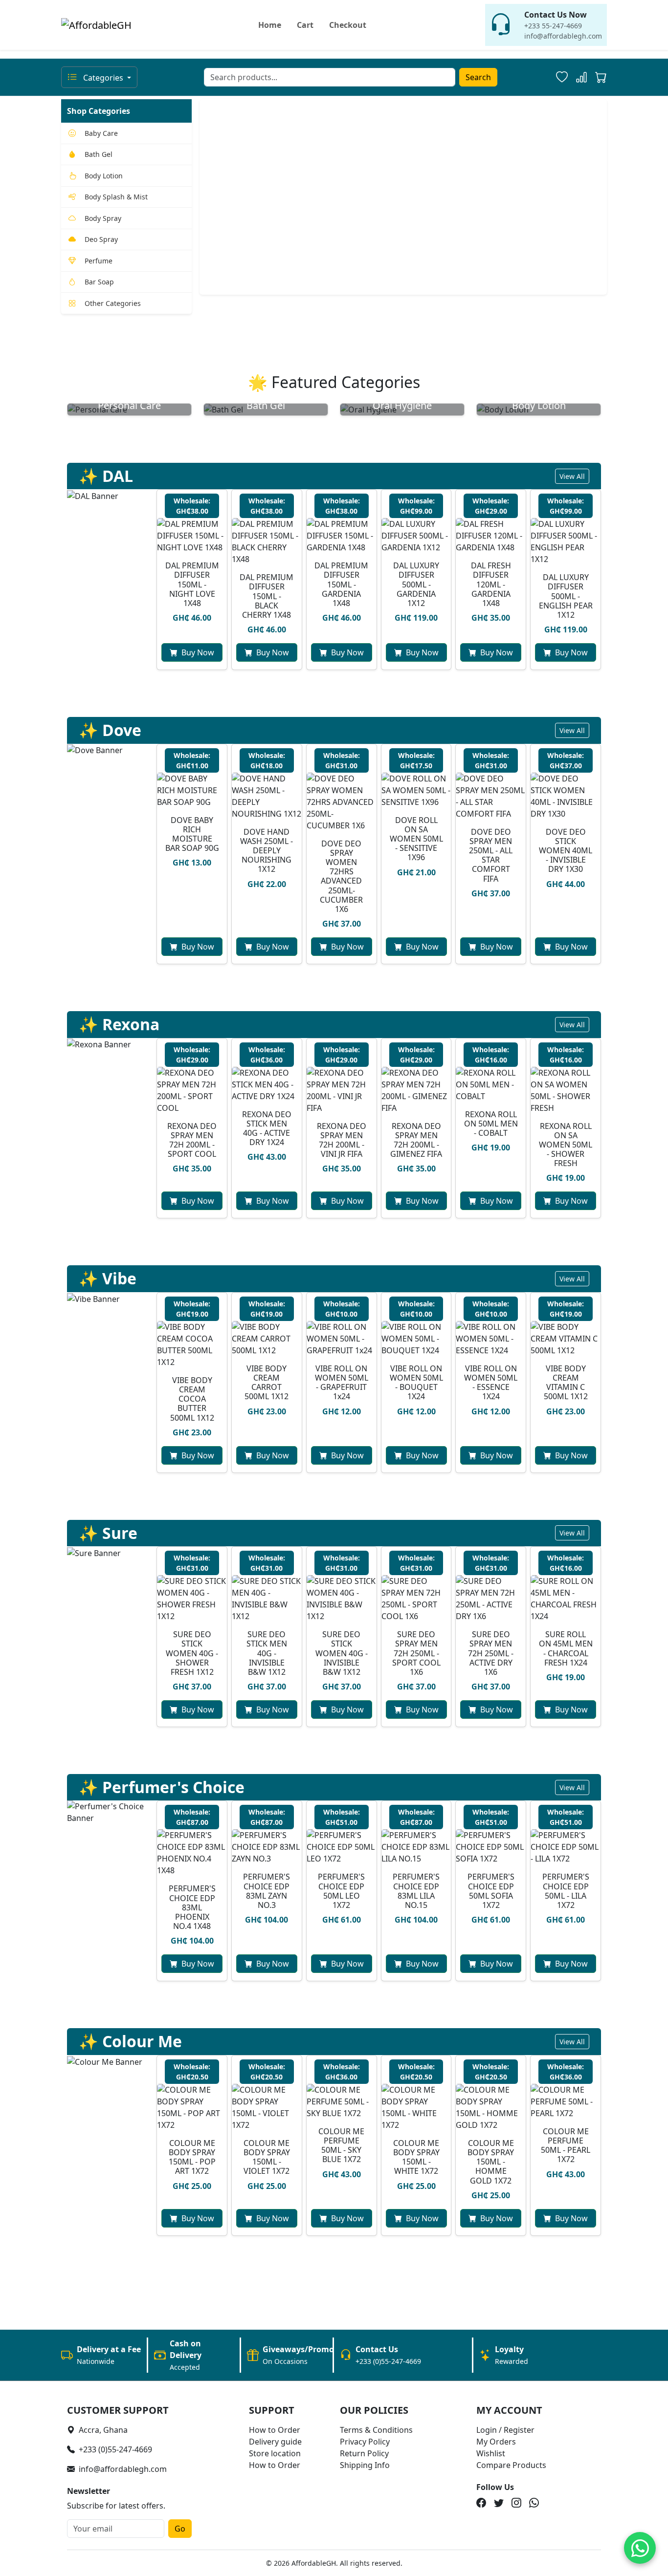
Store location (275, 2453)
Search (478, 77)
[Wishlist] (562, 77)
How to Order (275, 2430)
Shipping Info (365, 2465)
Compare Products (511, 2465)
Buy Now (198, 652)
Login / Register (505, 2430)
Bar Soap (99, 282)
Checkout (348, 25)
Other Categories (113, 303)
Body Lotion (104, 176)
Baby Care (101, 133)
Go (180, 2529)
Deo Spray (101, 239)
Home (270, 25)
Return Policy (364, 2453)
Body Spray (103, 218)
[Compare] (581, 77)
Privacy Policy (365, 2442)
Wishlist (491, 2453)
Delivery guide (275, 2442)
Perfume (99, 261)
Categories (103, 78)
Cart (305, 25)
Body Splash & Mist (116, 197)
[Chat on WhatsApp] (640, 2548)
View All (572, 476)
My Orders (496, 2442)
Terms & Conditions (376, 2430)
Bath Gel (99, 154)
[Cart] (601, 79)
